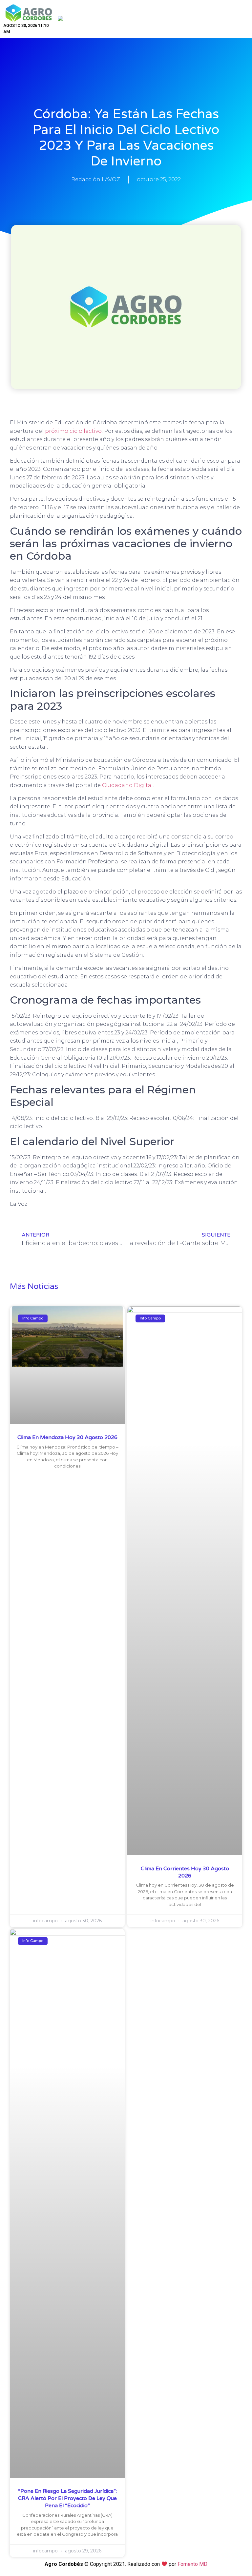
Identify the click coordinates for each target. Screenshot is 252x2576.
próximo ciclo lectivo (73, 431)
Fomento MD (192, 2564)
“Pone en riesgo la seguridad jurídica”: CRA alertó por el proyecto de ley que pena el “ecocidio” (67, 2499)
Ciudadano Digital (127, 785)
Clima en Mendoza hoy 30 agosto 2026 (67, 1437)
